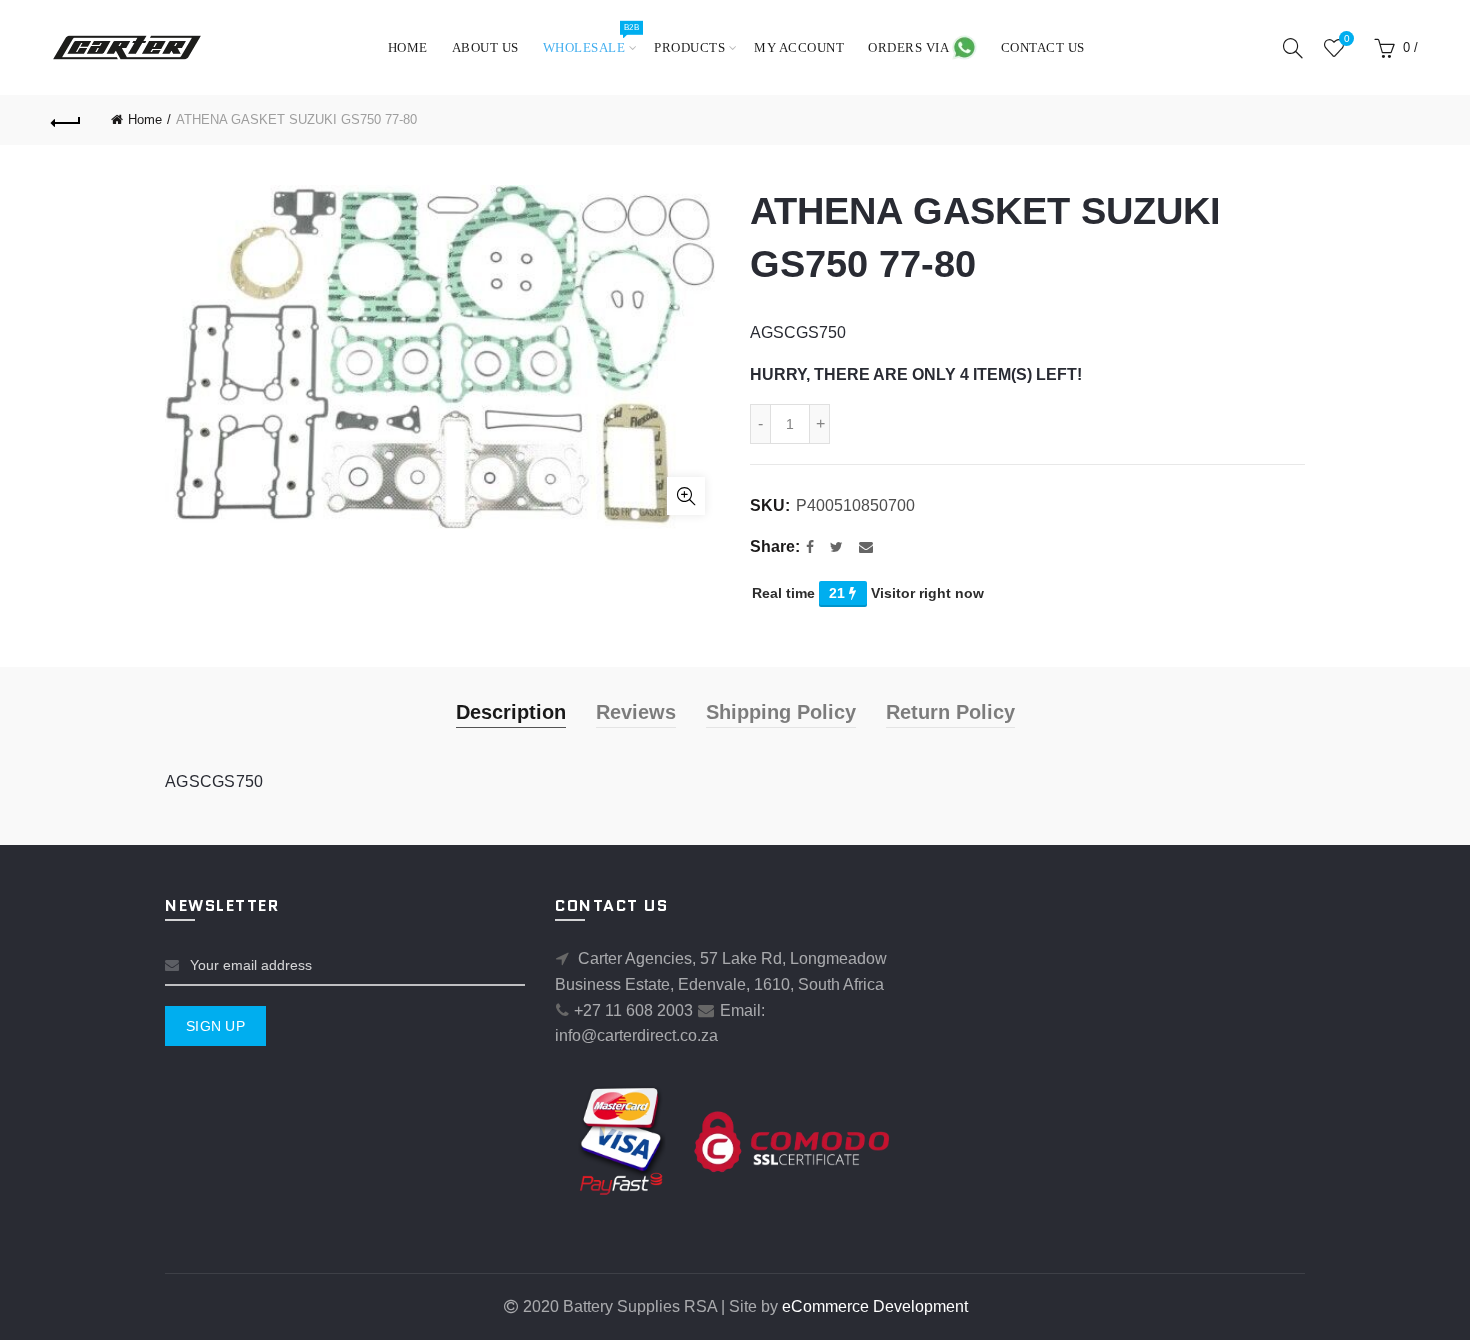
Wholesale (591, 38)
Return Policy (950, 712)
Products (689, 47)
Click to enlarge (686, 496)
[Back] (67, 120)
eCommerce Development (875, 1306)
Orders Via (910, 47)
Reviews (636, 712)
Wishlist (1346, 38)
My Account (799, 47)
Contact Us (1043, 47)
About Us (485, 47)
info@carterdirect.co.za (636, 1035)
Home (408, 47)
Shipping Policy (781, 712)
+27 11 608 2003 (633, 1010)
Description (511, 712)
